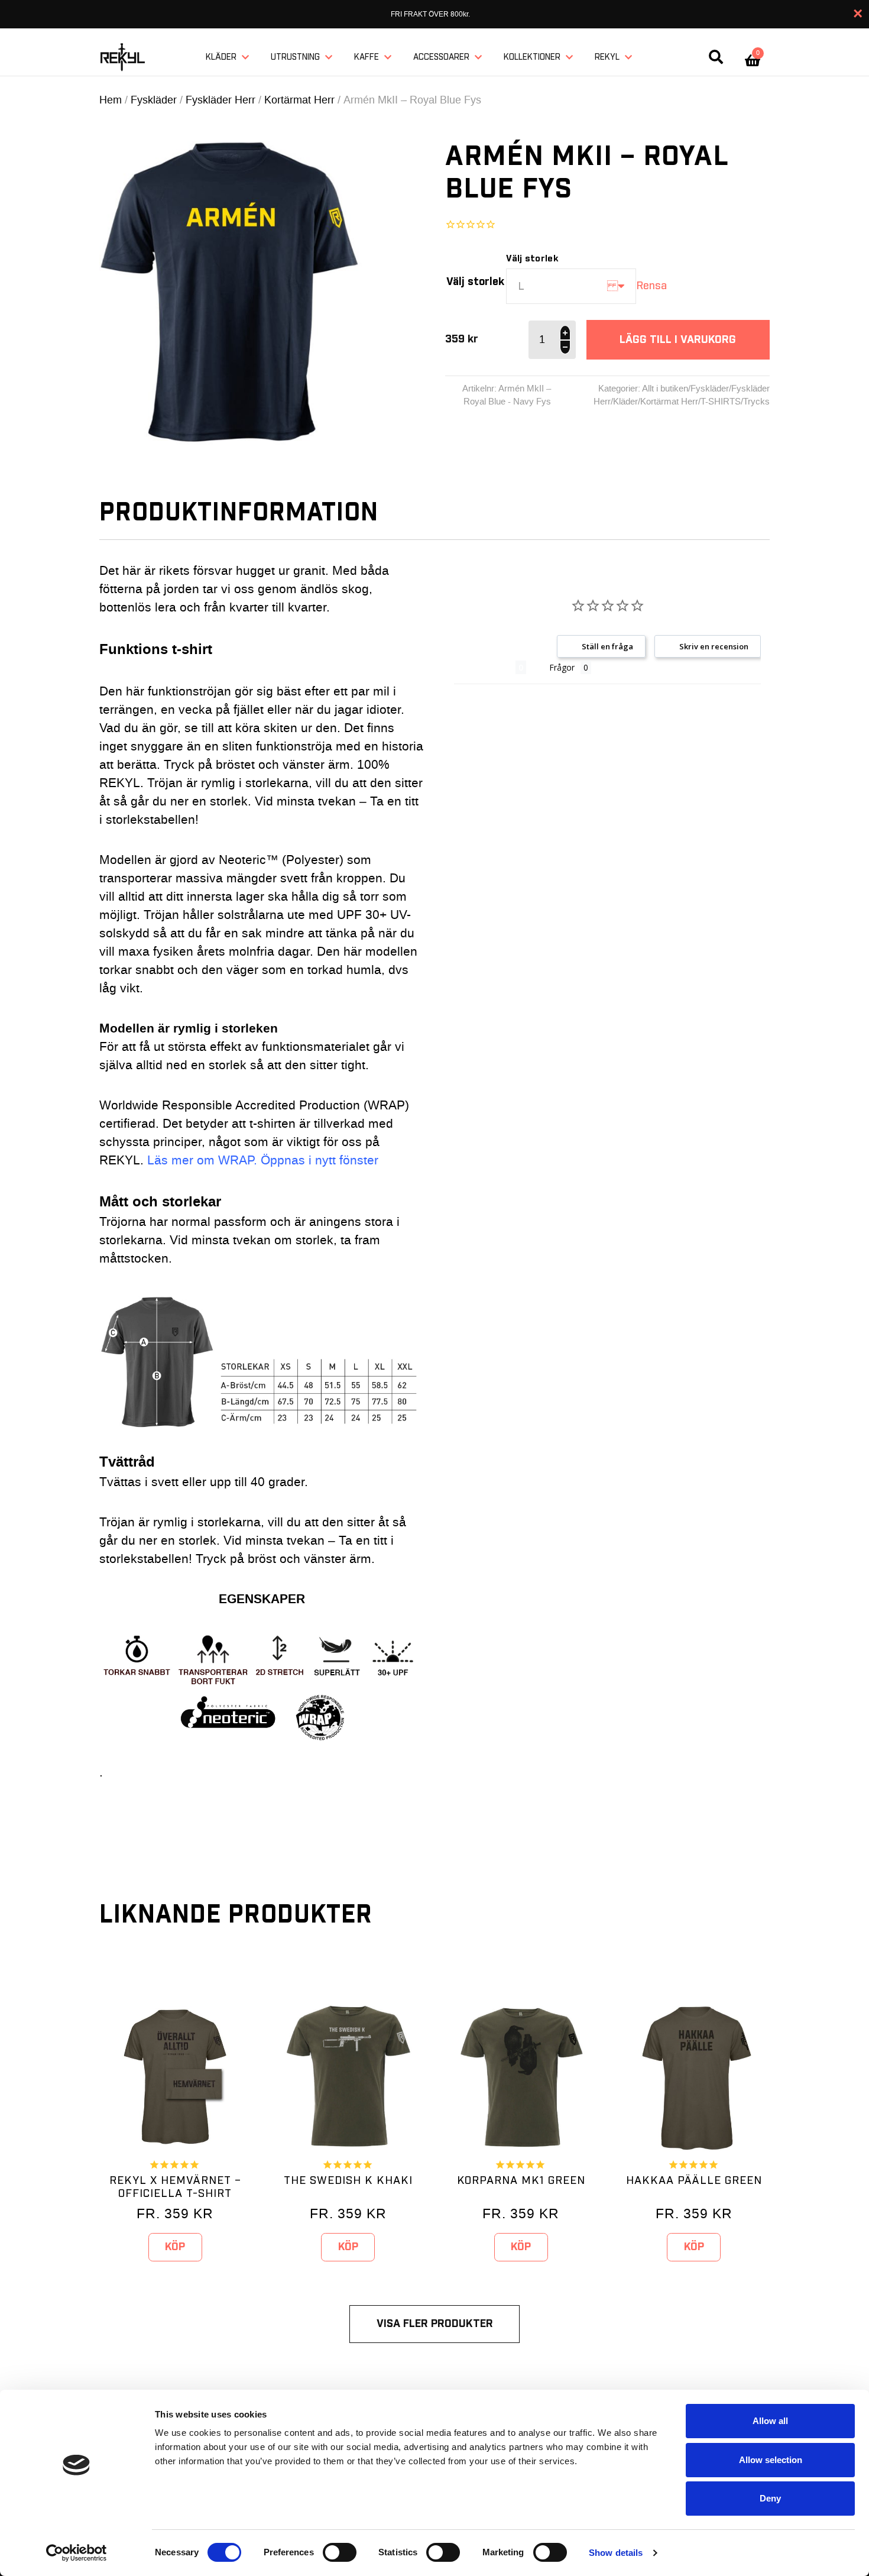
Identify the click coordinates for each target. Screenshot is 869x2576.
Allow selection (771, 2460)
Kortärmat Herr (299, 100)
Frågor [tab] (562, 667)
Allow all (770, 2421)
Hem (111, 100)
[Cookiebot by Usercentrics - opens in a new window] (77, 2553)
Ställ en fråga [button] (607, 646)
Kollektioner (532, 57)
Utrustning (295, 57)
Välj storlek (475, 282)
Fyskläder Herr (221, 100)
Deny (770, 2498)
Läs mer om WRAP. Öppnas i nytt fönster (263, 1161)
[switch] (340, 2552)
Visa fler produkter (435, 2324)
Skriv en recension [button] (714, 646)
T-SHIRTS (721, 402)
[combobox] (571, 286)
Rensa (651, 286)
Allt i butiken (665, 389)
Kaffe (367, 57)
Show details (616, 2553)
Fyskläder (154, 100)
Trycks (756, 402)
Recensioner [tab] (485, 667)
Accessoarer (441, 57)
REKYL (607, 57)
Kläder (221, 57)
